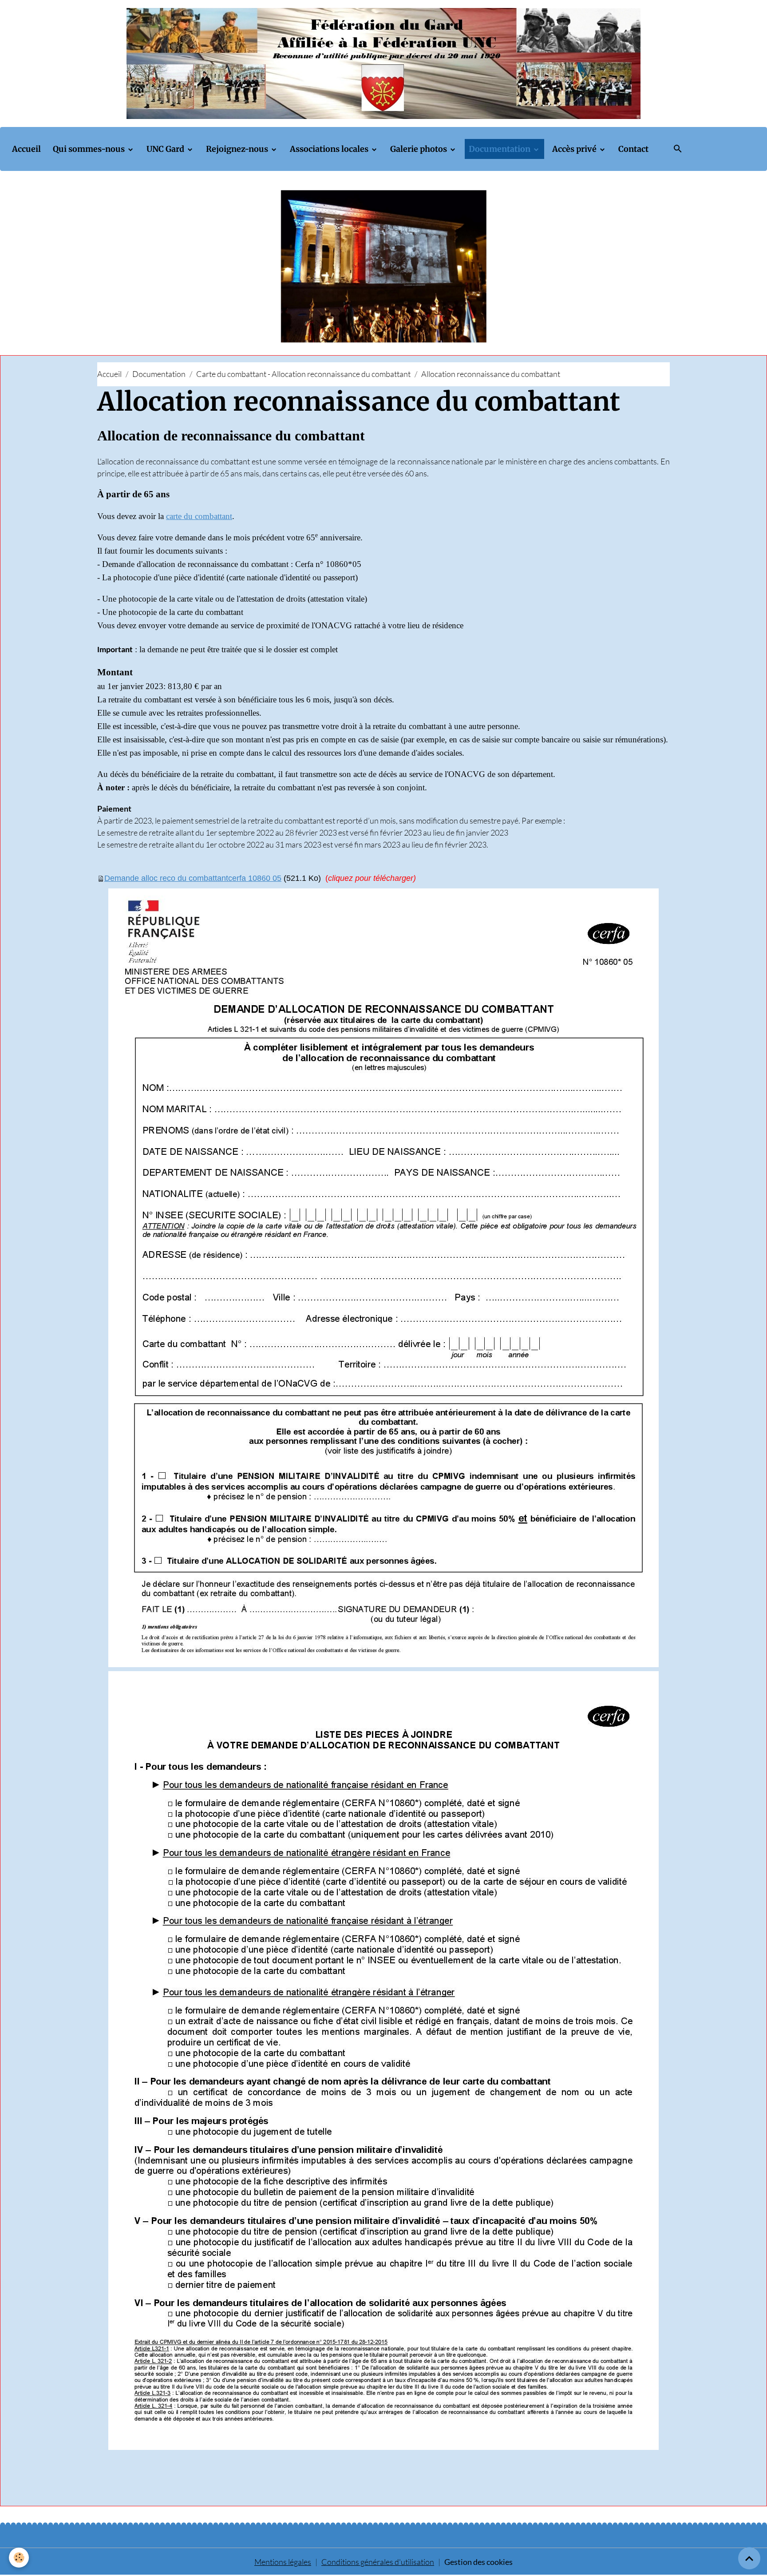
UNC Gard (166, 149)
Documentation (500, 149)
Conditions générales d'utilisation (378, 2562)
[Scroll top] (749, 2558)
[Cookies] (19, 2558)
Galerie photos (419, 149)
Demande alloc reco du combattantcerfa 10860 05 (193, 878)
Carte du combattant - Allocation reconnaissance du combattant (303, 374)
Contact (633, 149)
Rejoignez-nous (238, 149)
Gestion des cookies (478, 2562)
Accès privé (575, 149)
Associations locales (330, 149)
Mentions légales (283, 2562)
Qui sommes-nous (90, 149)
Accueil (26, 149)
